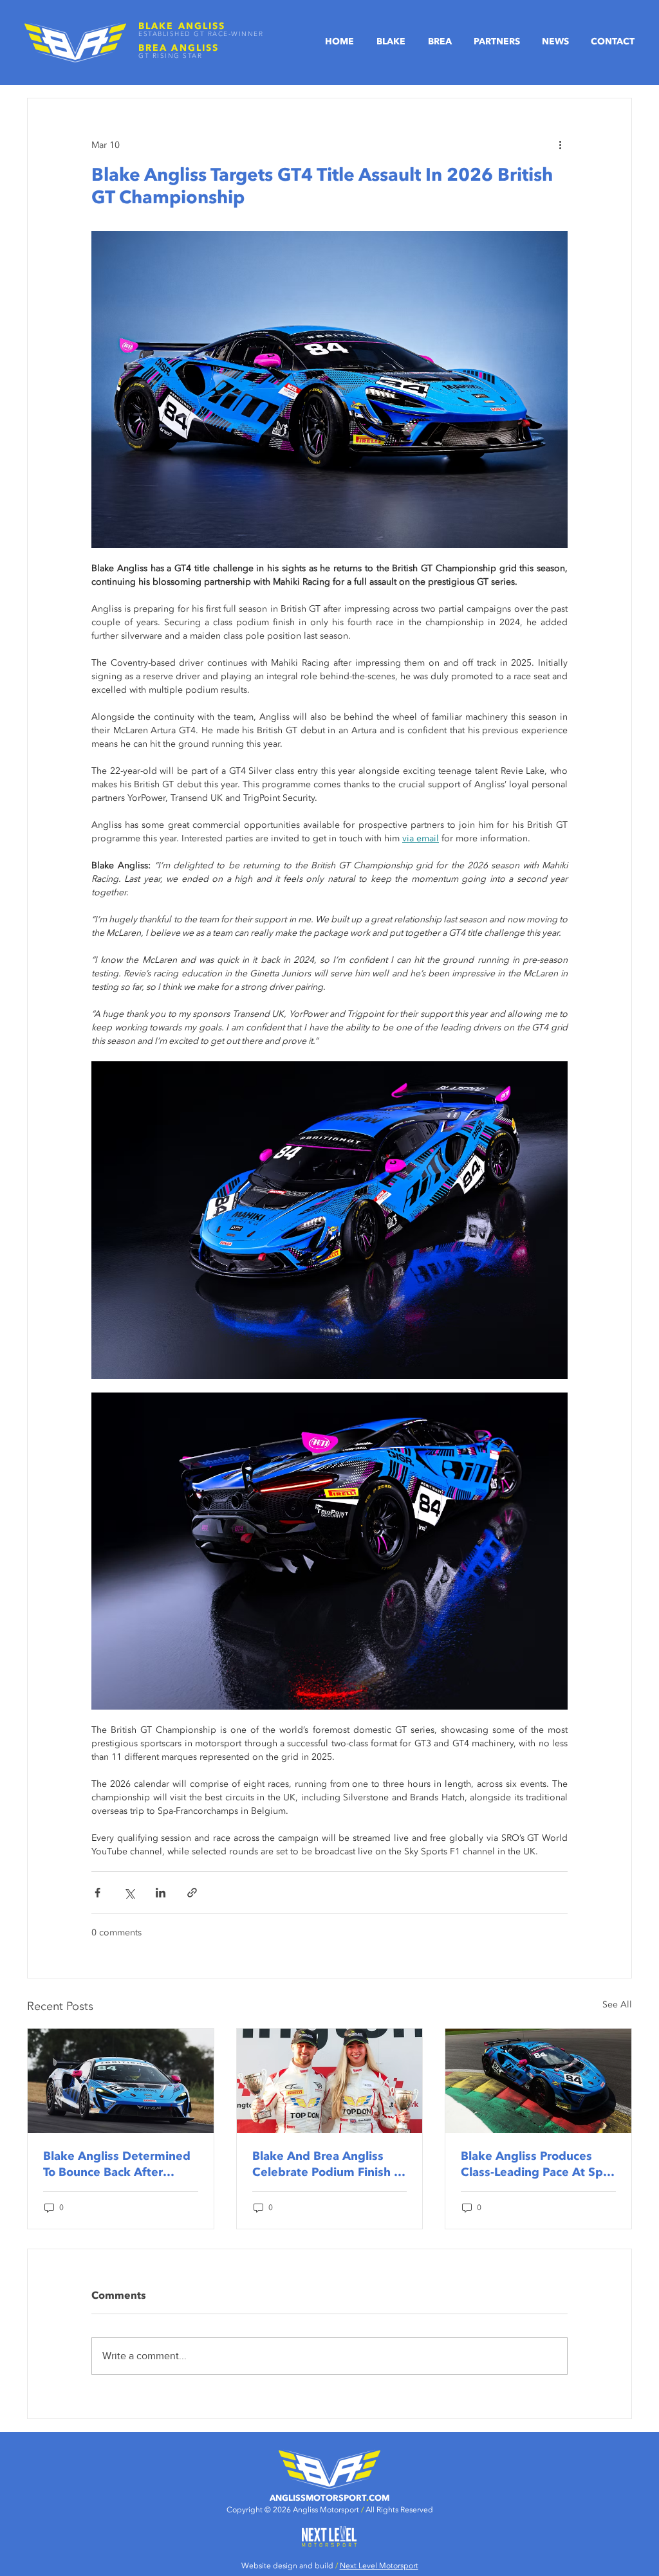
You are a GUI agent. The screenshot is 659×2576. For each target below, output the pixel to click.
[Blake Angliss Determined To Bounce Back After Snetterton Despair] (121, 2081)
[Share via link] (192, 1893)
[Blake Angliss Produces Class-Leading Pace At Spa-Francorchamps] (538, 2081)
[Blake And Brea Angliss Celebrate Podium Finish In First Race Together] (330, 2081)
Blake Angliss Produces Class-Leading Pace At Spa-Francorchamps (537, 2164)
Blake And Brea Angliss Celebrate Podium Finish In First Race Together (329, 2164)
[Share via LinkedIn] (161, 1893)
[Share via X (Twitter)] (129, 1893)
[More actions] (560, 145)
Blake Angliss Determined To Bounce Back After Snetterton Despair (117, 2164)
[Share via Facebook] (97, 1893)
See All (617, 2005)
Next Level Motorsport (379, 2566)
